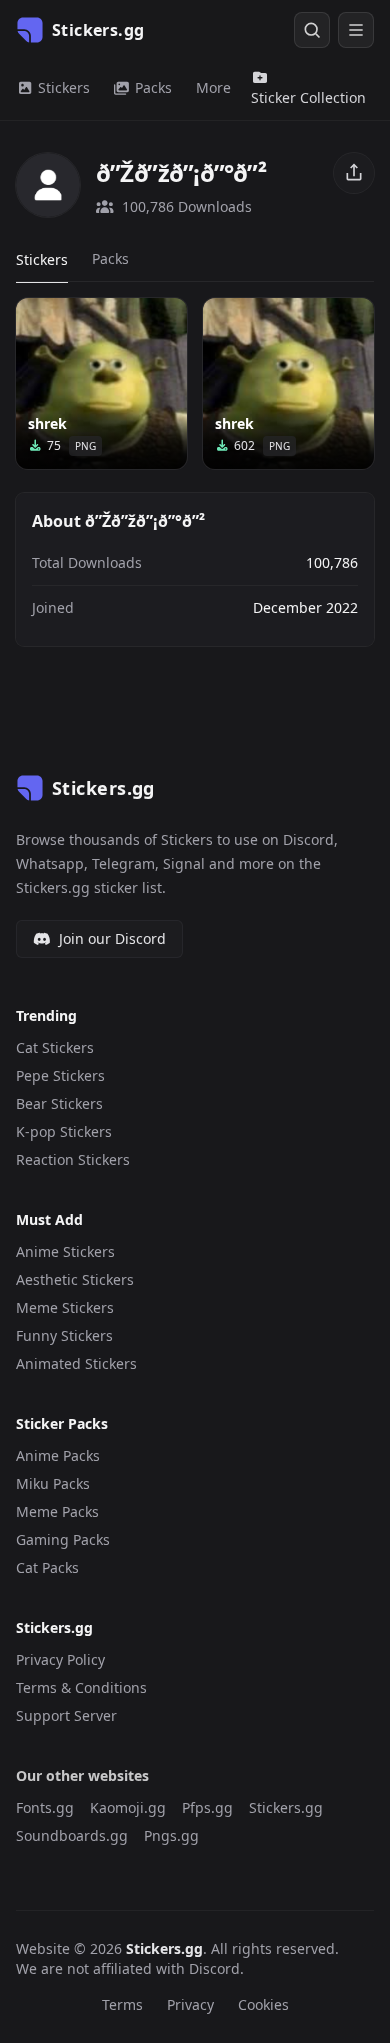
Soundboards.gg (72, 1835)
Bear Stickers (59, 1103)
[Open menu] (356, 30)
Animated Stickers (76, 1363)
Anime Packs (58, 1455)
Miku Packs (53, 1483)
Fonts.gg (45, 1807)
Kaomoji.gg (128, 1807)
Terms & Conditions (81, 1687)
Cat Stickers (55, 1047)
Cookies (263, 2004)
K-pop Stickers (64, 1131)
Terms (122, 2004)
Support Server (66, 1715)
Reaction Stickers (73, 1159)
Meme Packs (57, 1511)
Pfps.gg (207, 1807)
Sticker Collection (308, 97)
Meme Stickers (65, 1307)
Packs (151, 87)
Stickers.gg (286, 1807)
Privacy (190, 2004)
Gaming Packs (63, 1539)
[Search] (312, 30)
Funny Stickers (64, 1335)
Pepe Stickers (60, 1075)
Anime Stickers (65, 1251)
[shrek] (101, 383)
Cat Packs (47, 1567)
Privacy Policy (60, 1659)
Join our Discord (112, 938)
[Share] (354, 173)
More (213, 87)
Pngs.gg (171, 1835)
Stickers (62, 87)
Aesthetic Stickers (75, 1279)
